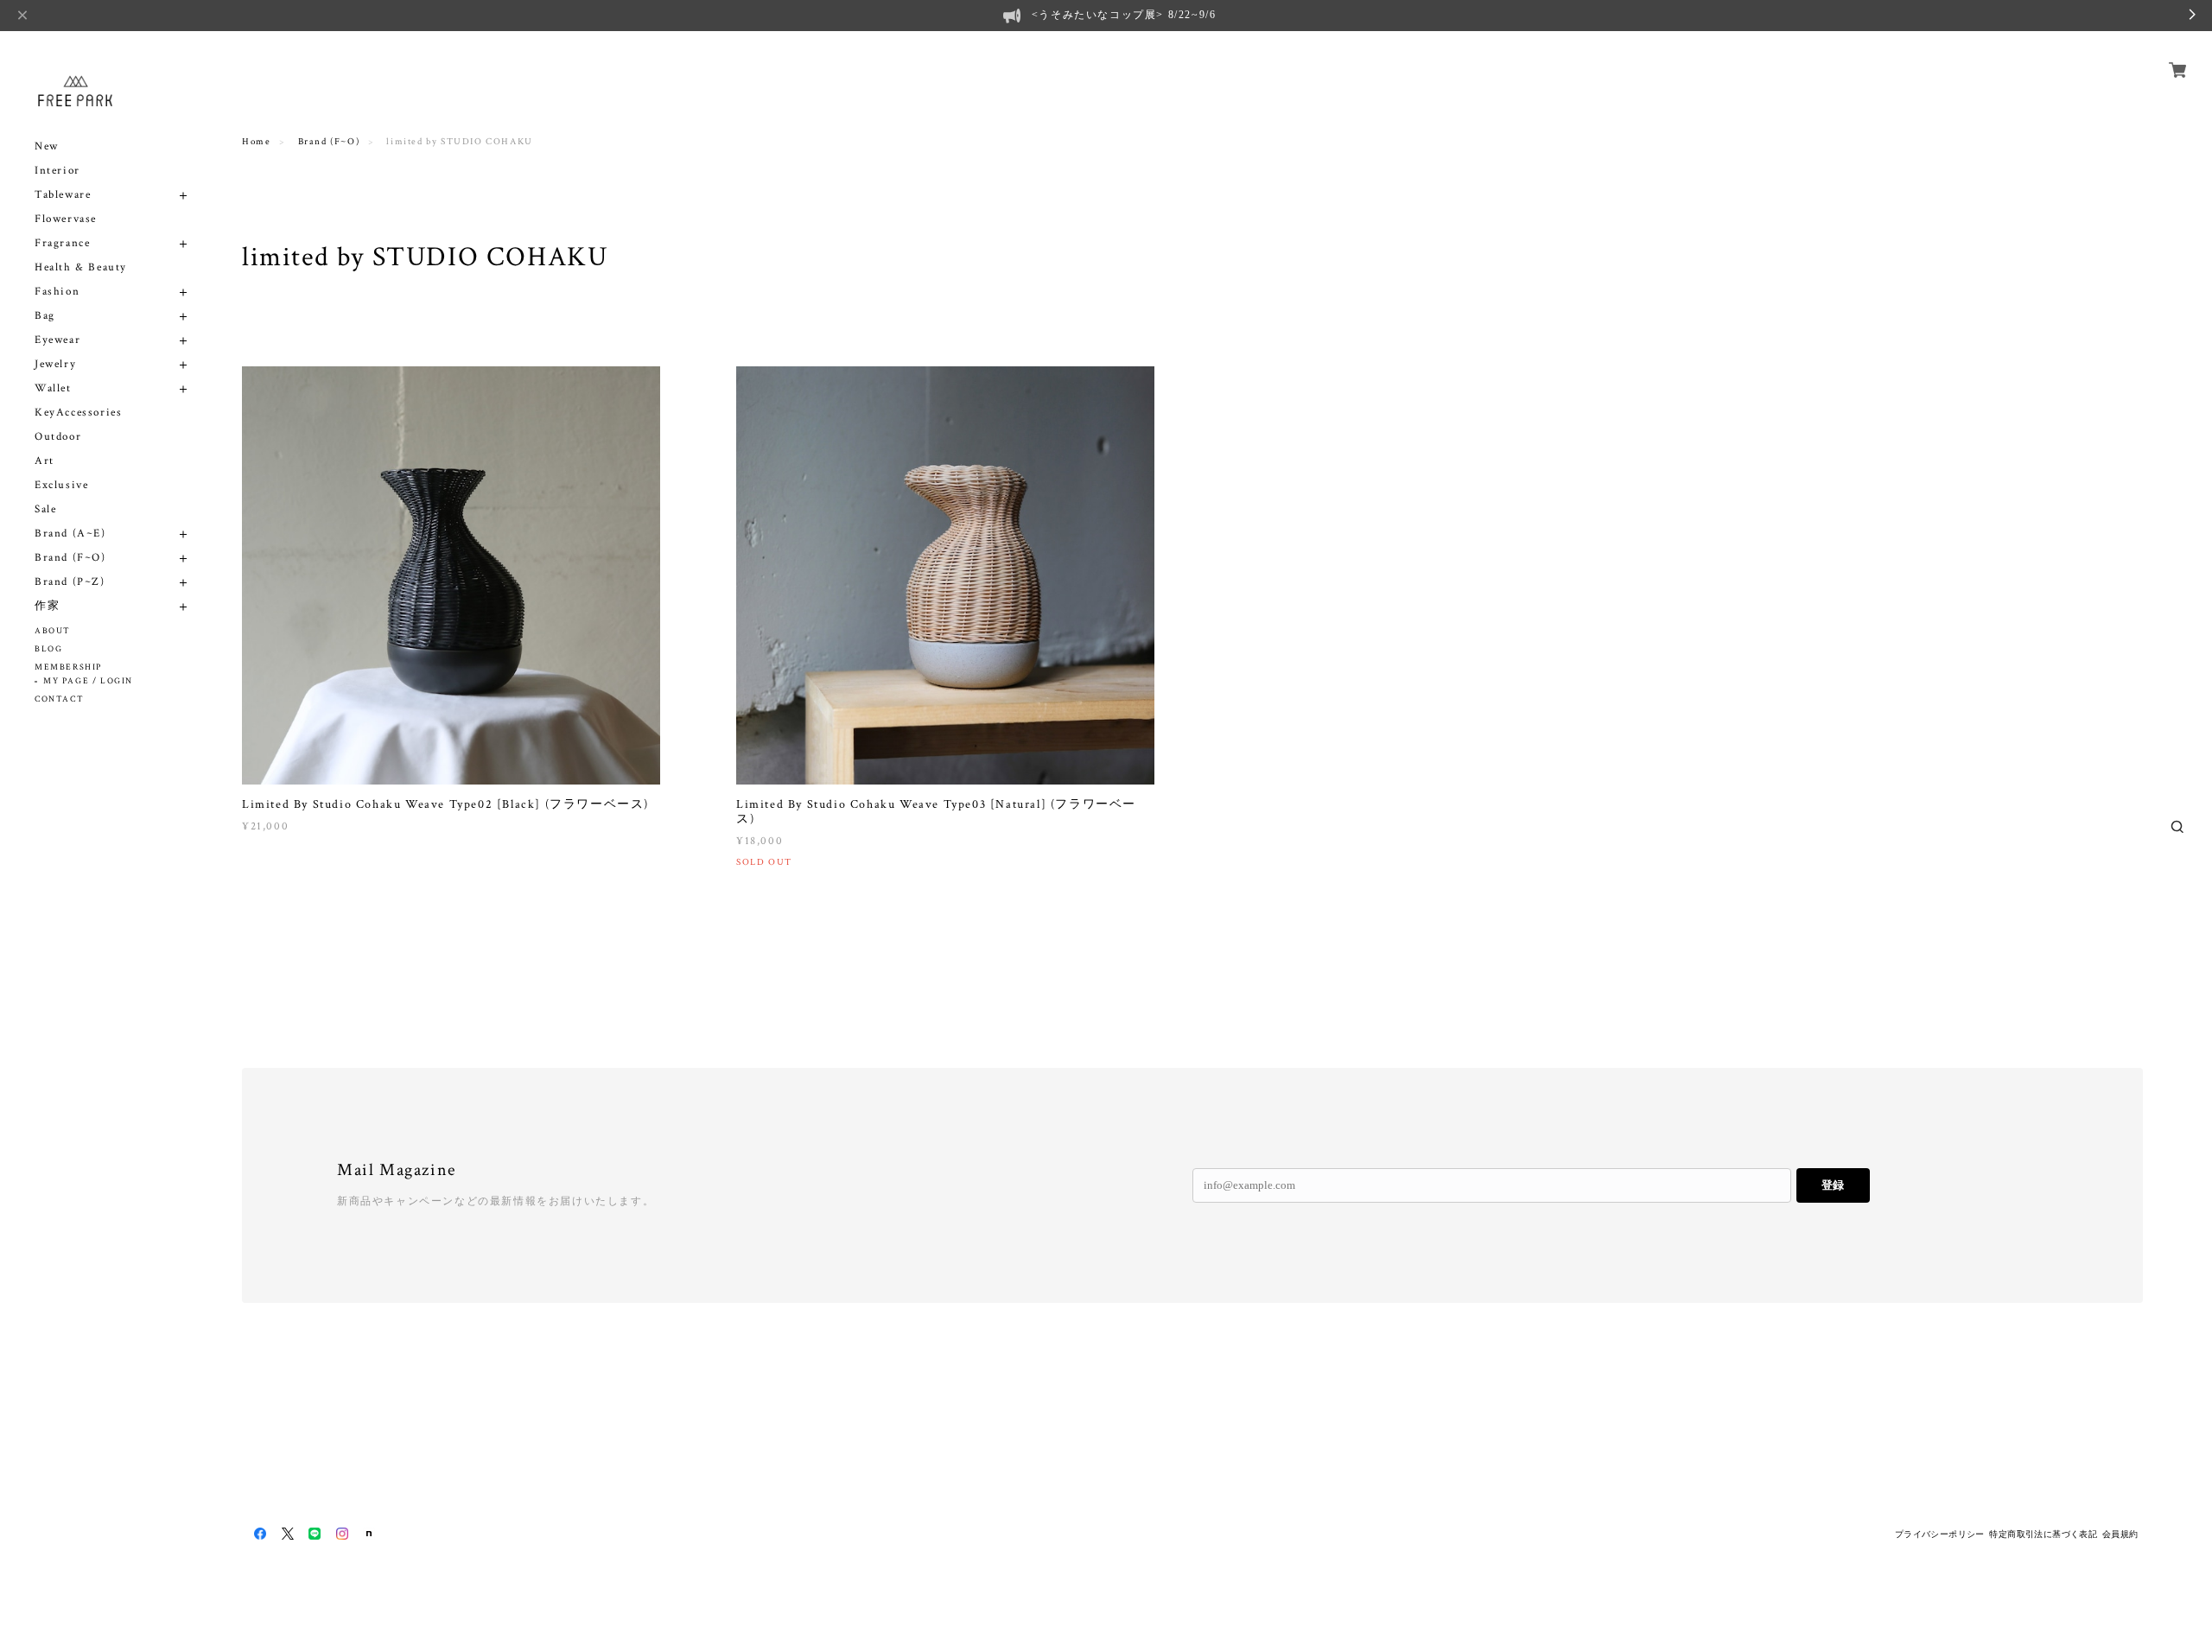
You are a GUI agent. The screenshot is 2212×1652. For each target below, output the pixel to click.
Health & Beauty (81, 267)
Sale (45, 509)
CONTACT (59, 699)
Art (44, 461)
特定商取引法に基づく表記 (2043, 1534)
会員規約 (2120, 1534)
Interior (57, 171)
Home (256, 142)
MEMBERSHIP (68, 667)
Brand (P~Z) (70, 582)
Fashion (57, 292)
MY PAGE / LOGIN (88, 681)
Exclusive (61, 485)
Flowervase (66, 219)
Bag (45, 316)
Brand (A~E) (70, 534)
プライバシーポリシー (1940, 1534)
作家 (47, 606)
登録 (1833, 1185)
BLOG (48, 649)
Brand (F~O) (70, 558)
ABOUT (53, 631)
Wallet (53, 388)
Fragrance (62, 243)
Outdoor (58, 437)
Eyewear (57, 340)
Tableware (63, 195)
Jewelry (55, 364)
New (47, 146)
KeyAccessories (78, 413)
